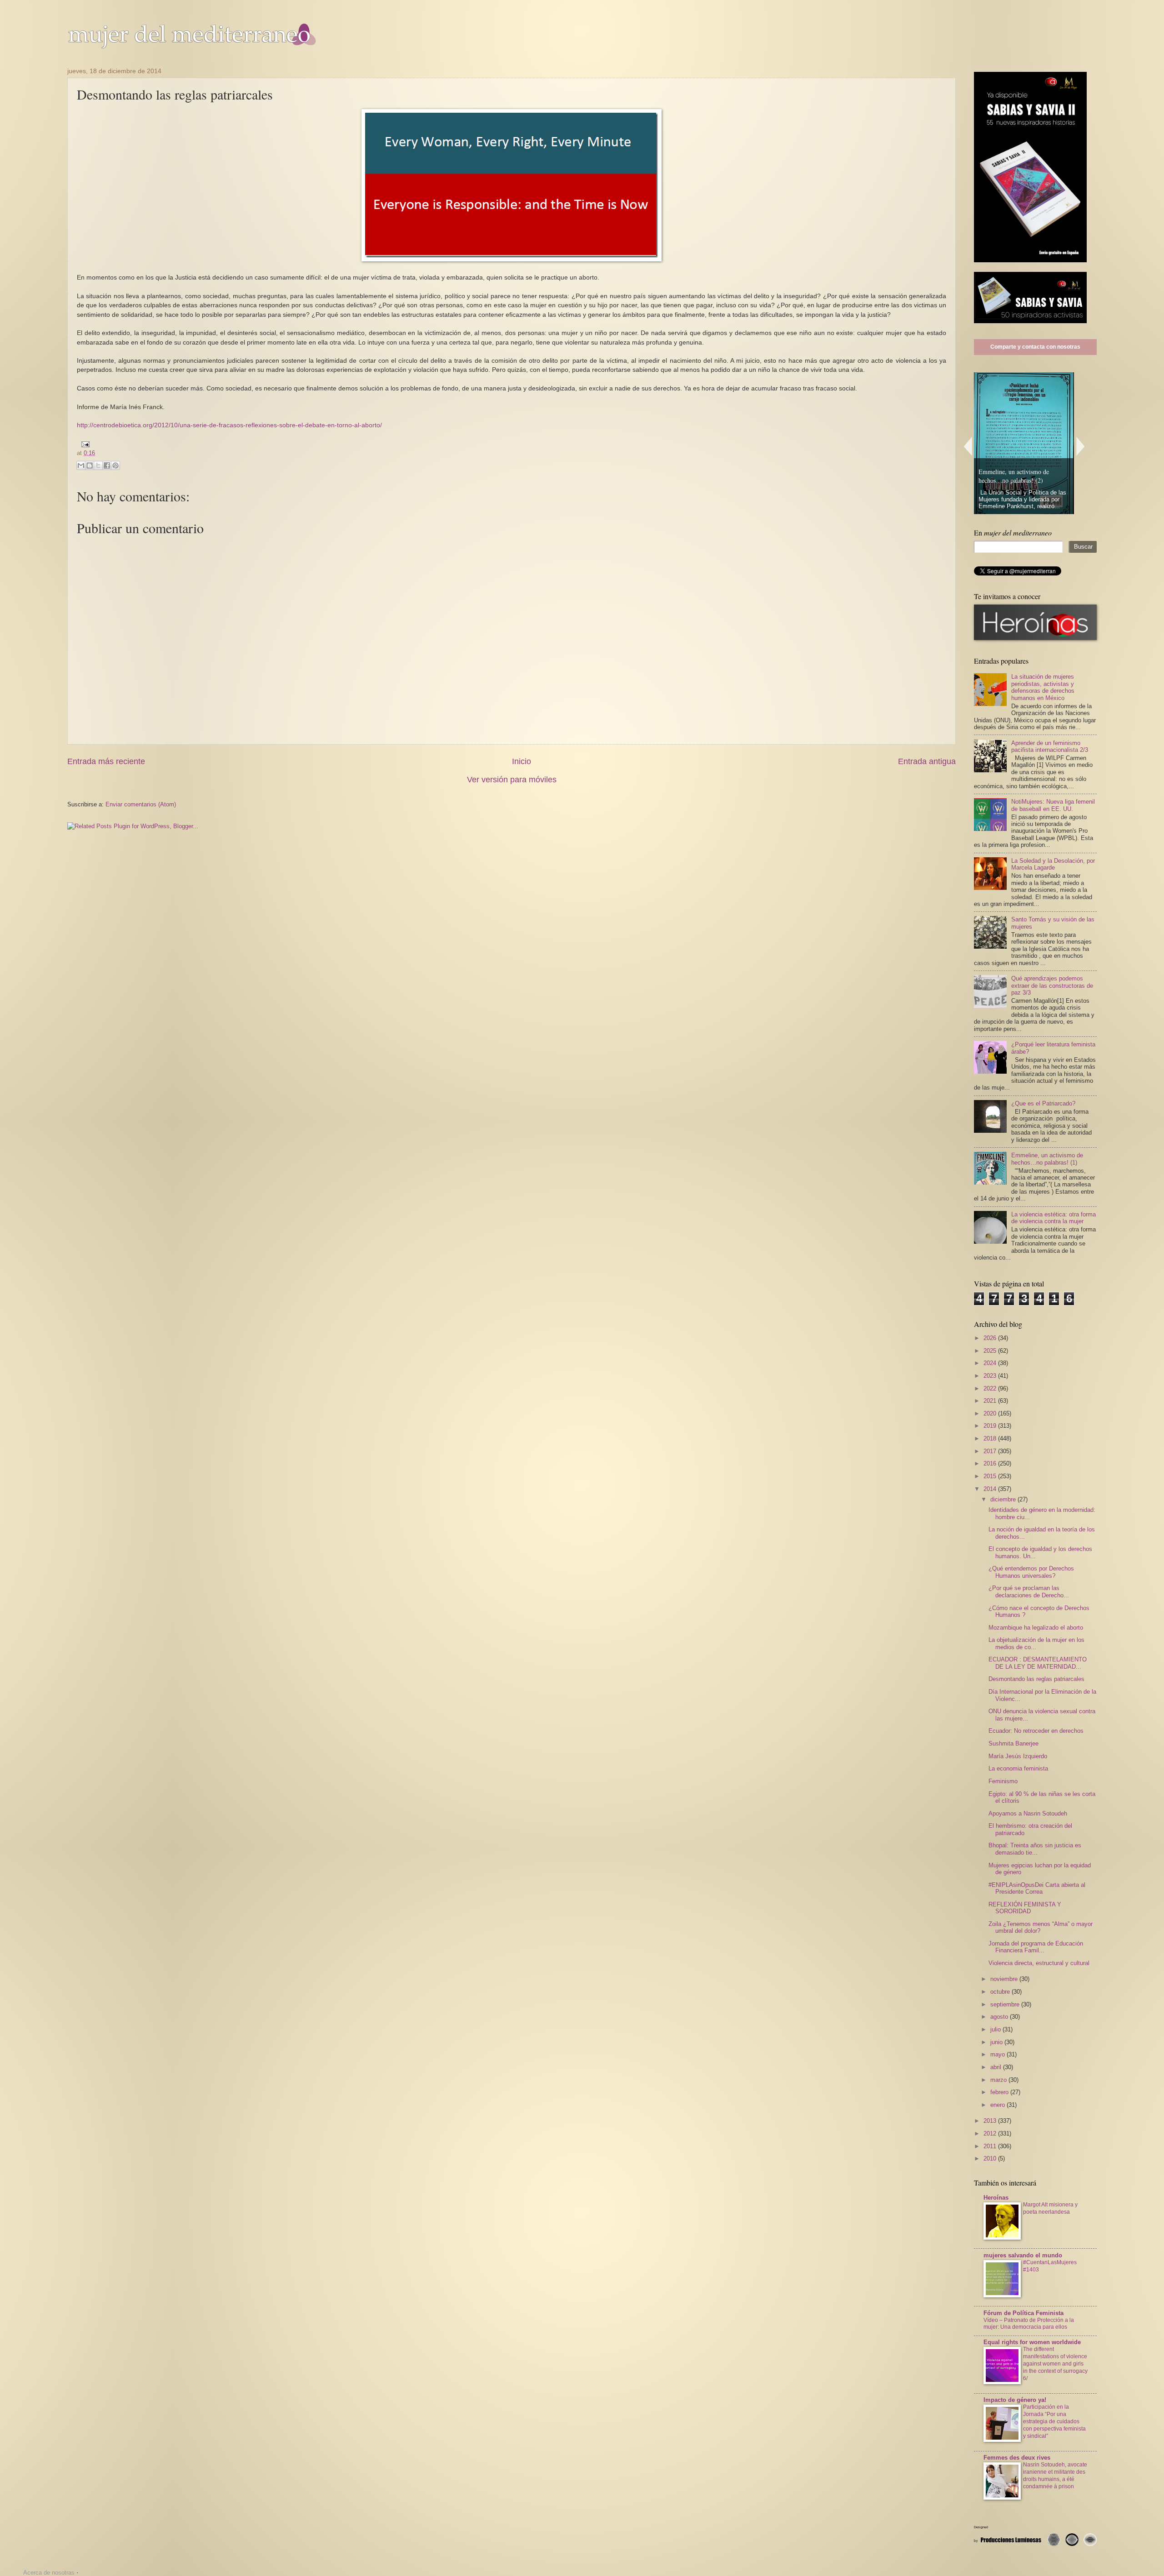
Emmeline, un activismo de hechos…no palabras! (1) (1047, 1159)
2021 (991, 1401)
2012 (991, 2133)
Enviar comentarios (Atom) (141, 804)
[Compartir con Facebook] (107, 465)
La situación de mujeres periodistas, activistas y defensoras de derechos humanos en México (1043, 687)
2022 (991, 1388)
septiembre (1006, 2004)
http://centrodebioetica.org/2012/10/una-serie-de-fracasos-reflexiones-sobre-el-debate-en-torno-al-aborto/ (229, 425)
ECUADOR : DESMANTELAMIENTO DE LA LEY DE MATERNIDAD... (1038, 1663)
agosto (1000, 2017)
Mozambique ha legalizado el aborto (1036, 1628)
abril (997, 2067)
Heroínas (996, 2198)
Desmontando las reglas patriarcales (1036, 1679)
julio (996, 2029)
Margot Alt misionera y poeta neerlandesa (1050, 2208)
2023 (991, 1376)
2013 (991, 2121)
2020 (991, 1413)
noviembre (1005, 1979)
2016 (991, 1463)
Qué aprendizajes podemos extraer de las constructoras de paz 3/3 (1052, 985)
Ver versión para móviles (512, 780)
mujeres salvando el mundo (1023, 2255)
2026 (991, 1338)
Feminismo (1003, 1781)
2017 (991, 1451)
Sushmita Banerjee (1013, 1743)
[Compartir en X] (98, 465)
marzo (999, 2080)
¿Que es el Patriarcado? (1043, 1103)
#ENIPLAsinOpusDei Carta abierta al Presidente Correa (1037, 1888)
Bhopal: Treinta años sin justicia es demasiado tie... (1035, 1849)
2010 (991, 2158)
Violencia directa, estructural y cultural (1039, 1963)
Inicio (522, 761)
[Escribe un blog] (90, 465)
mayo (998, 2054)
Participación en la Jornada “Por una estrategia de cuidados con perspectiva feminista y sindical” (1054, 2421)
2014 (991, 1489)
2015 (991, 1476)
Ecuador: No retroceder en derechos (1036, 1731)
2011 (991, 2146)
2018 (991, 1438)
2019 (991, 1426)
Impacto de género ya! (1015, 2400)
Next (1081, 446)
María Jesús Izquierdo (1018, 1756)
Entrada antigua (927, 761)
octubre (1001, 1992)
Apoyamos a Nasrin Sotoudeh (1028, 1813)
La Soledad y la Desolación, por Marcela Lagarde (1053, 864)
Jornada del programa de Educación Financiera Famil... (1036, 1947)
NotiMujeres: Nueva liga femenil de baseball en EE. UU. (1053, 805)
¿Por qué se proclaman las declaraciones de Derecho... (1029, 1591)
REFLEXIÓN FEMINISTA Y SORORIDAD (1025, 1908)
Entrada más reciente (106, 761)
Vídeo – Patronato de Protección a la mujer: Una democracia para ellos (1029, 2324)
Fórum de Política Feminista (1024, 2313)
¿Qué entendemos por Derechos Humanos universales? (1031, 1572)
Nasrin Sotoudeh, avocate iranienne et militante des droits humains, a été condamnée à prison (1055, 2476)
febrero (1000, 2092)
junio (997, 2042)
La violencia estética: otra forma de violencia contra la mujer (1054, 1218)
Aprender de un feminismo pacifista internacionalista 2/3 (1050, 746)
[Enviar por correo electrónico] (81, 465)
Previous (968, 446)
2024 (991, 1363)
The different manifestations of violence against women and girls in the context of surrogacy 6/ (1055, 2364)
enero (998, 2105)
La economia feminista (1018, 1768)
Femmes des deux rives (1017, 2458)
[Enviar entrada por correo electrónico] (84, 444)
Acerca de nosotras (49, 2573)
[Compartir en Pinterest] (115, 465)
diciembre (1004, 1499)
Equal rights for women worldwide (1032, 2342)
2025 (991, 1351)
